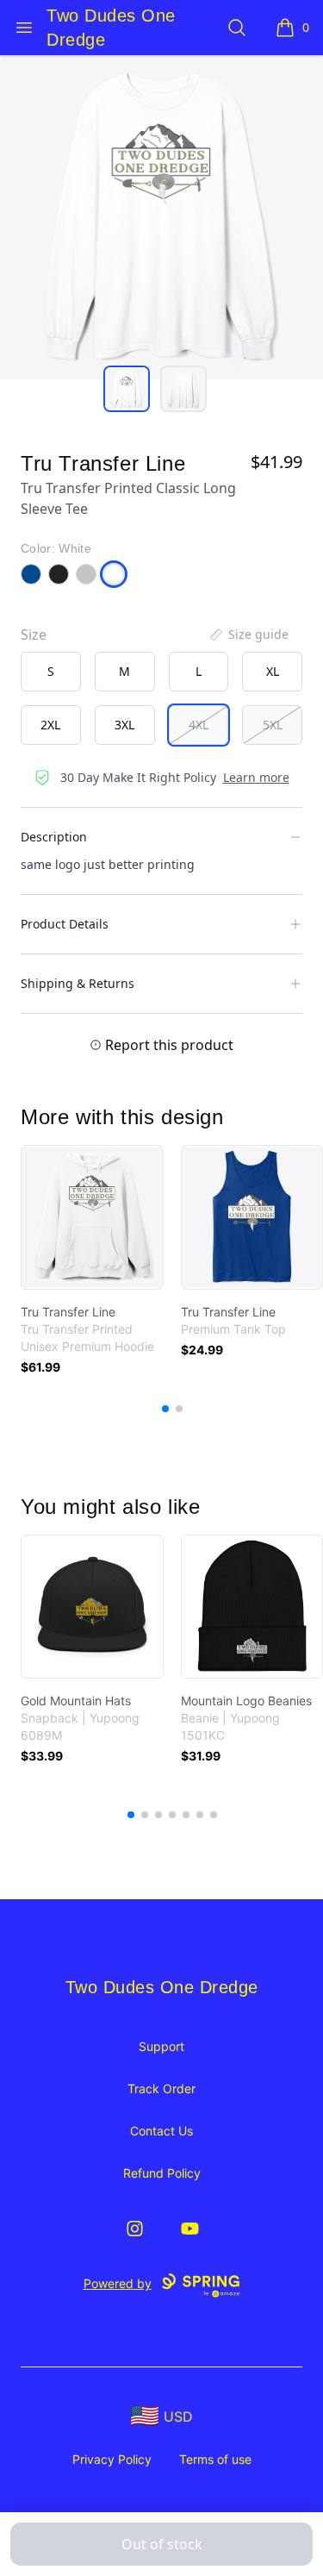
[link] (92, 1217)
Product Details (65, 924)
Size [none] (34, 635)
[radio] (51, 672)
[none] (248, 635)
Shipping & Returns (78, 983)
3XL (124, 725)
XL (273, 671)
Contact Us (161, 2131)
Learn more (256, 777)
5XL (273, 725)
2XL (50, 725)
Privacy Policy (112, 2459)
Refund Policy (162, 2173)
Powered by (118, 2283)
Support (161, 2046)
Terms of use (215, 2459)
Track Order (161, 2088)
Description (54, 837)
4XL (199, 725)
